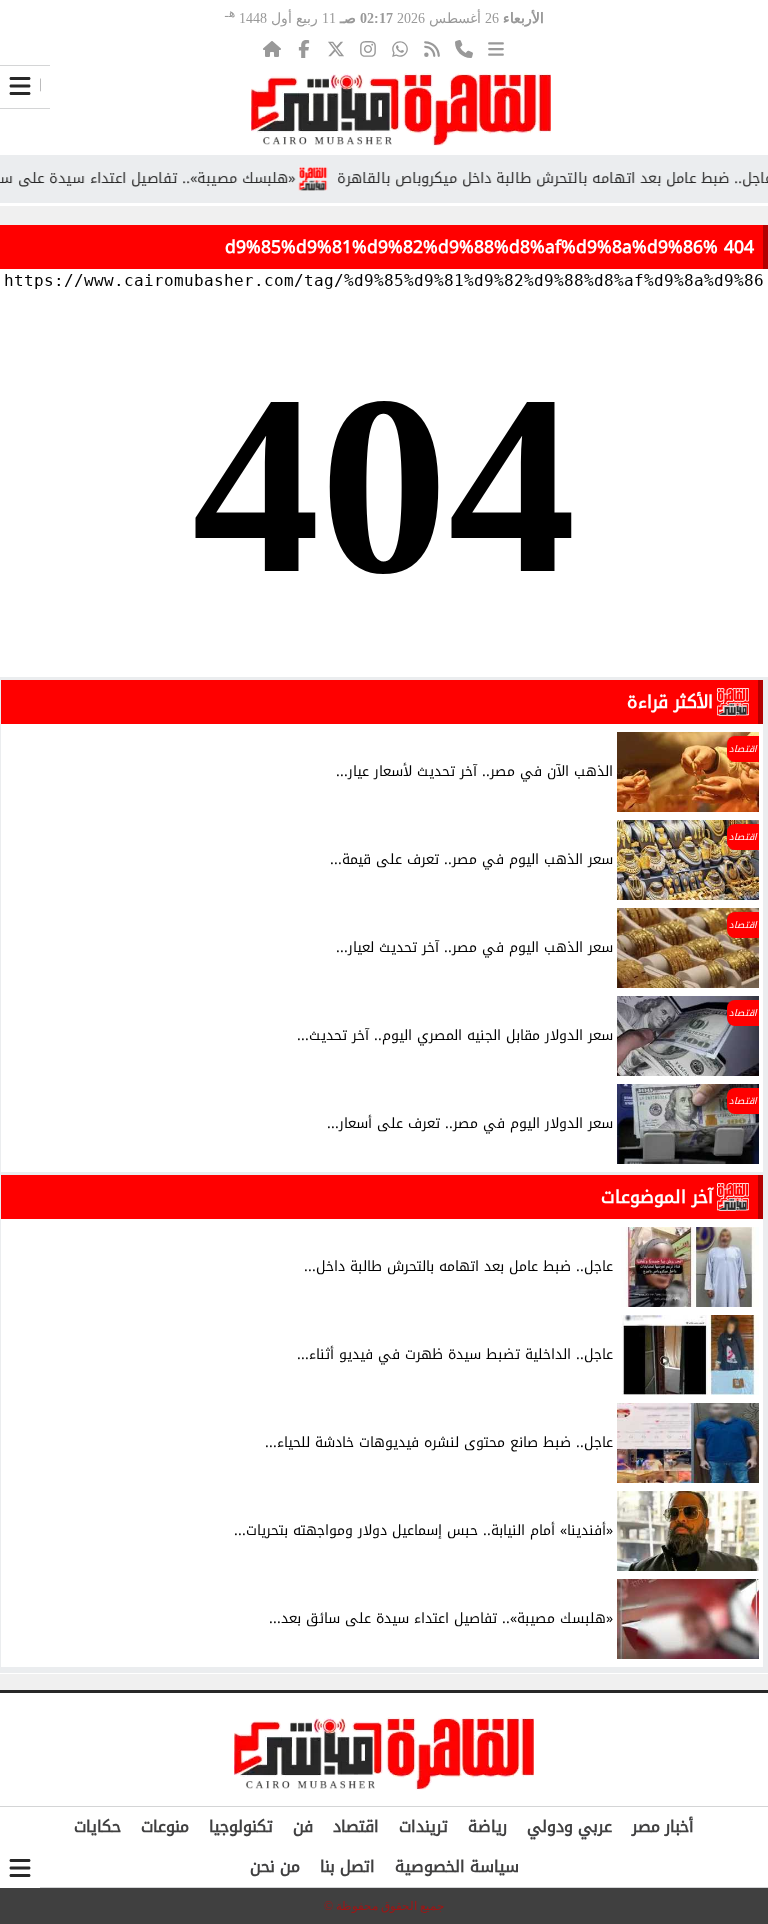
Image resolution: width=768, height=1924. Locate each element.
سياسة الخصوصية (457, 1866)
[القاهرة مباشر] (401, 110)
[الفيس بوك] (304, 49)
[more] (496, 49)
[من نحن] (464, 49)
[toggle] (20, 86)
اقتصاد (356, 1826)
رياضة (487, 1826)
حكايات (97, 1826)
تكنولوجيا (241, 1826)
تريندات (423, 1826)
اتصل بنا (347, 1866)
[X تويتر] (336, 49)
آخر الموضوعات (657, 1197)
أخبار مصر (663, 1826)
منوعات (165, 1826)
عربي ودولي (569, 1826)
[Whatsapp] (400, 49)
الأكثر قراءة (670, 702)
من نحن (275, 1866)
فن (303, 1826)
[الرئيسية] (272, 49)
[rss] (432, 49)
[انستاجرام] (368, 49)
